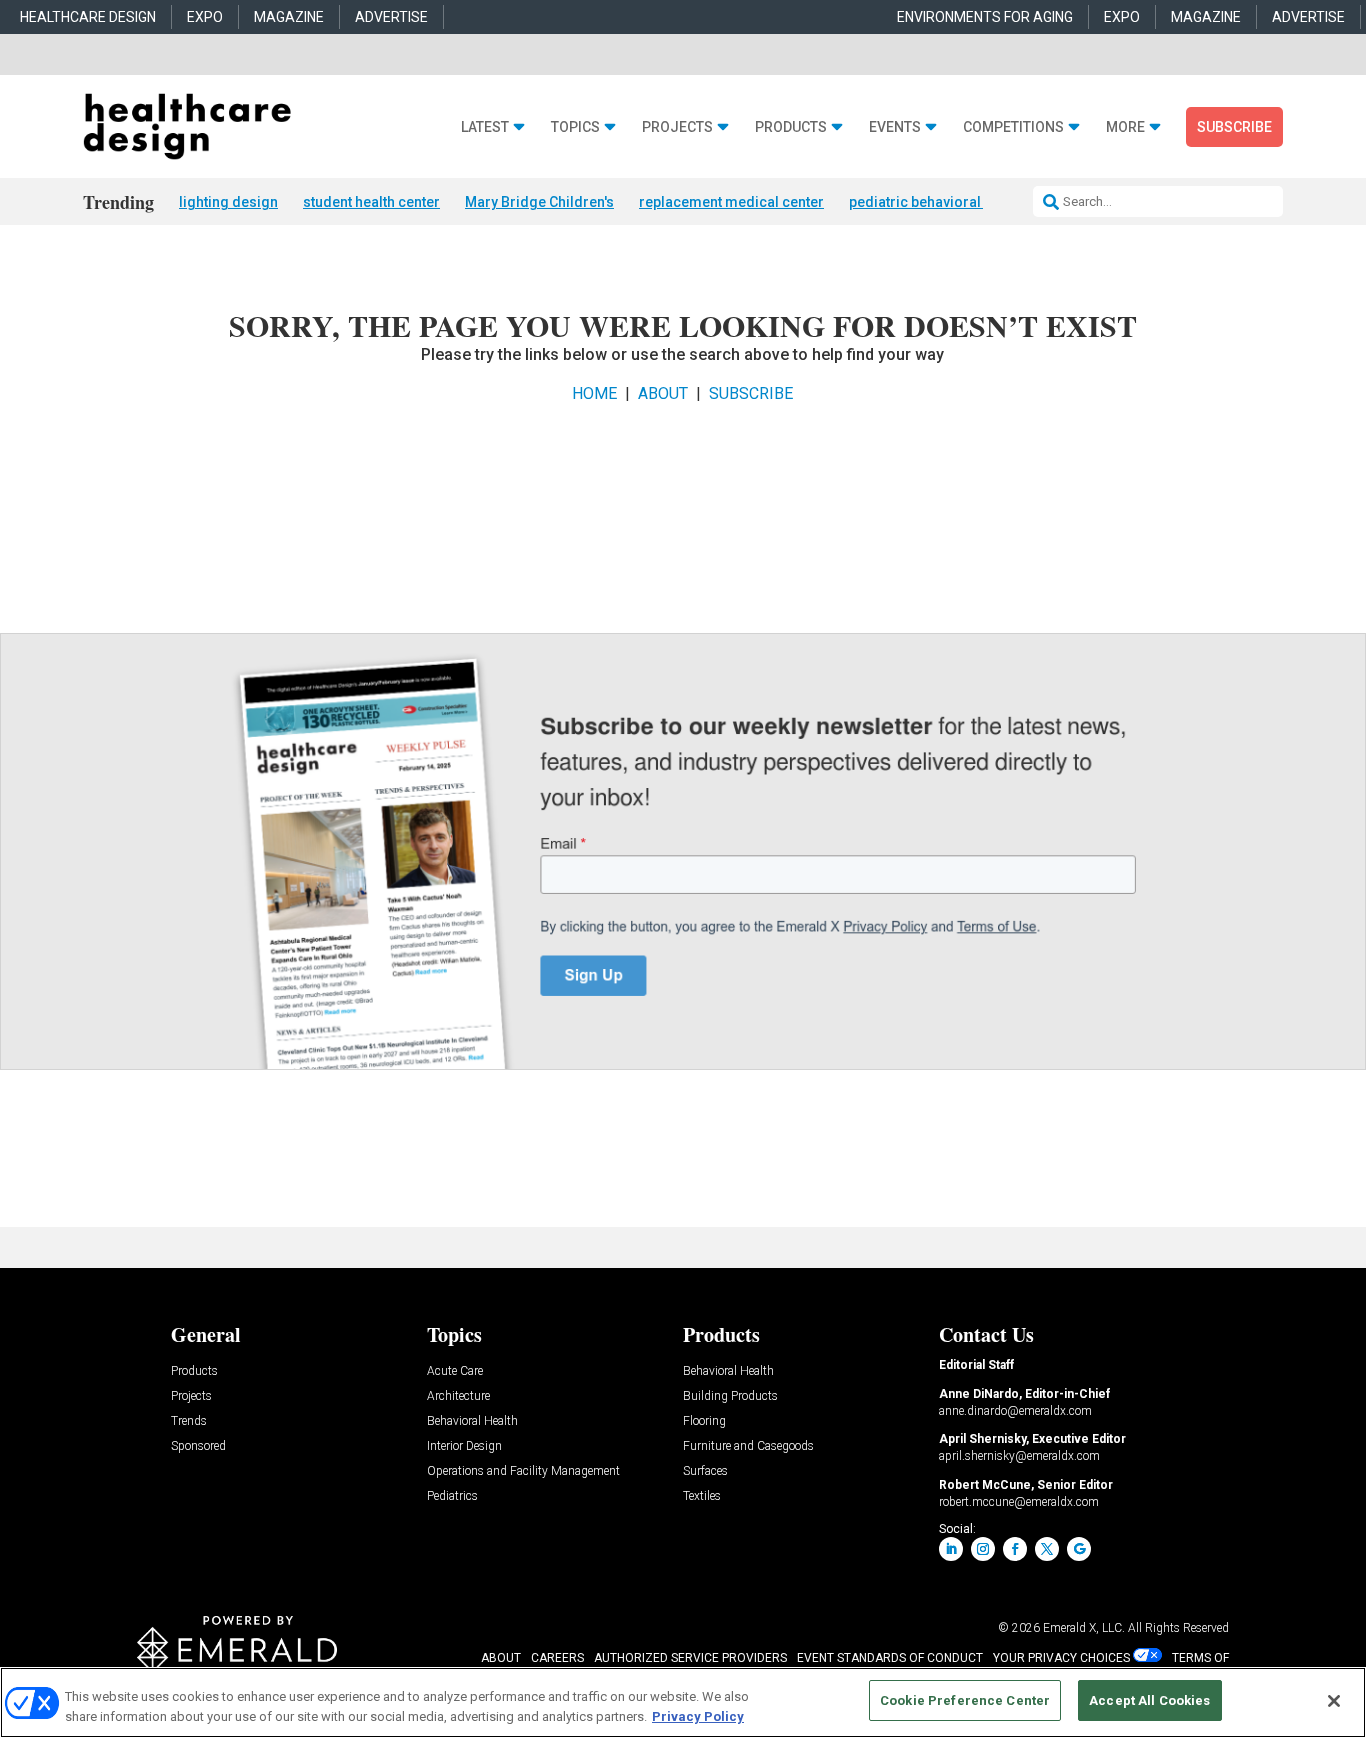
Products (791, 127)
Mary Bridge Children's (539, 202)
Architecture (458, 1396)
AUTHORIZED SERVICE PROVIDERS (690, 1658)
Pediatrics (452, 1496)
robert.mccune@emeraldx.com (1019, 1502)
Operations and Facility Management (523, 1471)
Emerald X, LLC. (1084, 1628)
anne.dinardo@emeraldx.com (1015, 1411)
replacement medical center (731, 202)
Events (895, 127)
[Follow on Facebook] (1015, 1549)
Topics (575, 127)
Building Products (730, 1396)
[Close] (1334, 1701)
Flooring (704, 1421)
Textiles (702, 1496)
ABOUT (663, 393)
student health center (371, 202)
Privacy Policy (698, 1716)
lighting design (228, 202)
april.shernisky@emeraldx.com (1019, 1456)
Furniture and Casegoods (748, 1446)
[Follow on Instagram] (983, 1549)
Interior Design (464, 1446)
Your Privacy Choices (1061, 1658)
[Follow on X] (1047, 1549)
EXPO (205, 17)
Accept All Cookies (1149, 1700)
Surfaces (705, 1471)
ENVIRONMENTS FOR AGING (985, 17)
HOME (594, 393)
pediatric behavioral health (936, 202)
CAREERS (557, 1658)
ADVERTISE (391, 17)
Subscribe (1234, 127)
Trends (189, 1421)
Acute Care (455, 1371)
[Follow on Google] (1079, 1549)
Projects (677, 127)
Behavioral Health (472, 1421)
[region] (683, 1702)
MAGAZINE (289, 17)
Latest (485, 127)
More (1125, 127)
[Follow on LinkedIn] (951, 1549)
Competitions (1013, 127)
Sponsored (198, 1446)
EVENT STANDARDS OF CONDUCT (890, 1658)
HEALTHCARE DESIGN (88, 17)
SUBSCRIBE (751, 393)
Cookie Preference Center (965, 1700)
